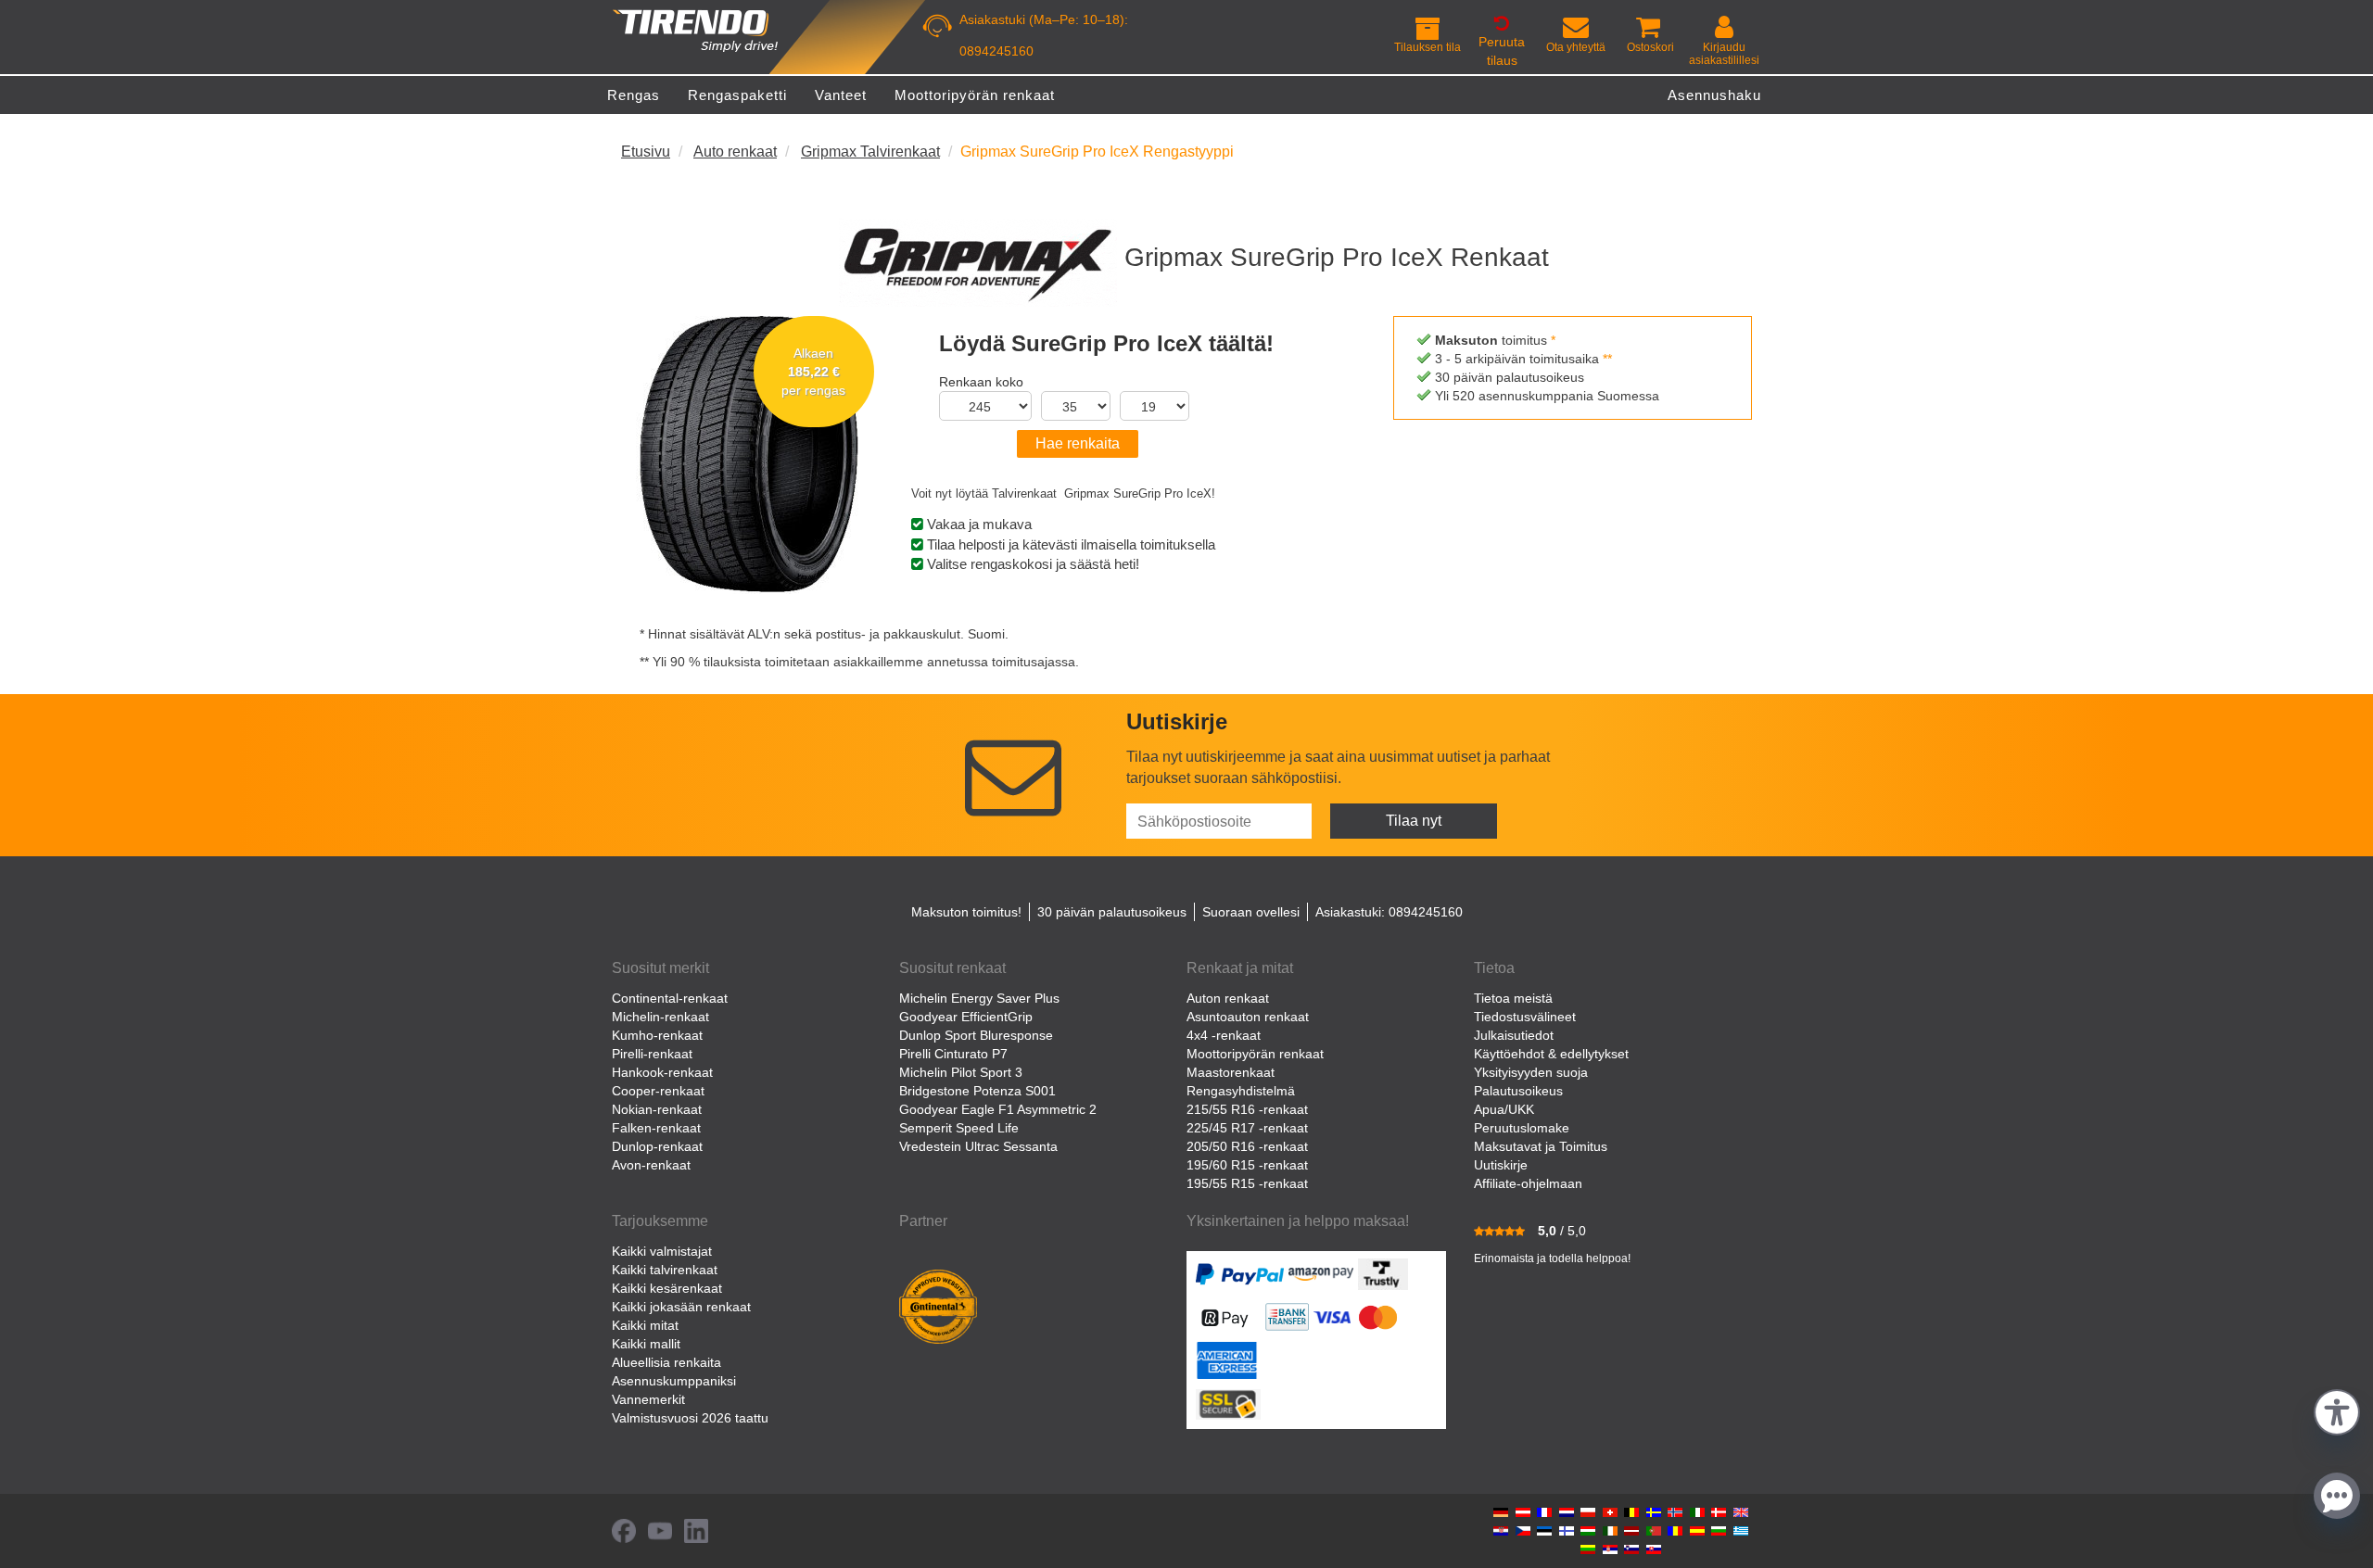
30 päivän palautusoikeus (1112, 912)
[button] (2337, 1410)
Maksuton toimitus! (966, 912)
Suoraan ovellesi (1251, 912)
